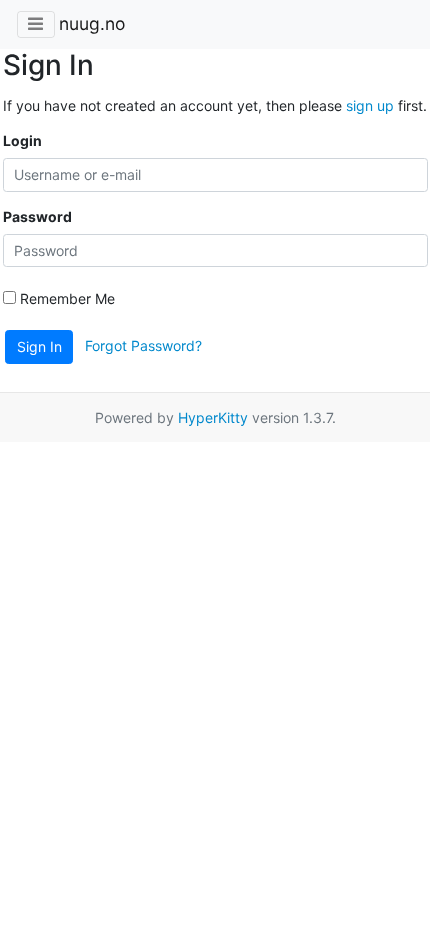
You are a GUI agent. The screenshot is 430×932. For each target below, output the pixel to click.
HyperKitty (213, 417)
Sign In (39, 346)
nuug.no (92, 23)
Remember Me (65, 298)
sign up (370, 105)
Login (22, 140)
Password (37, 216)
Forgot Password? (143, 345)
